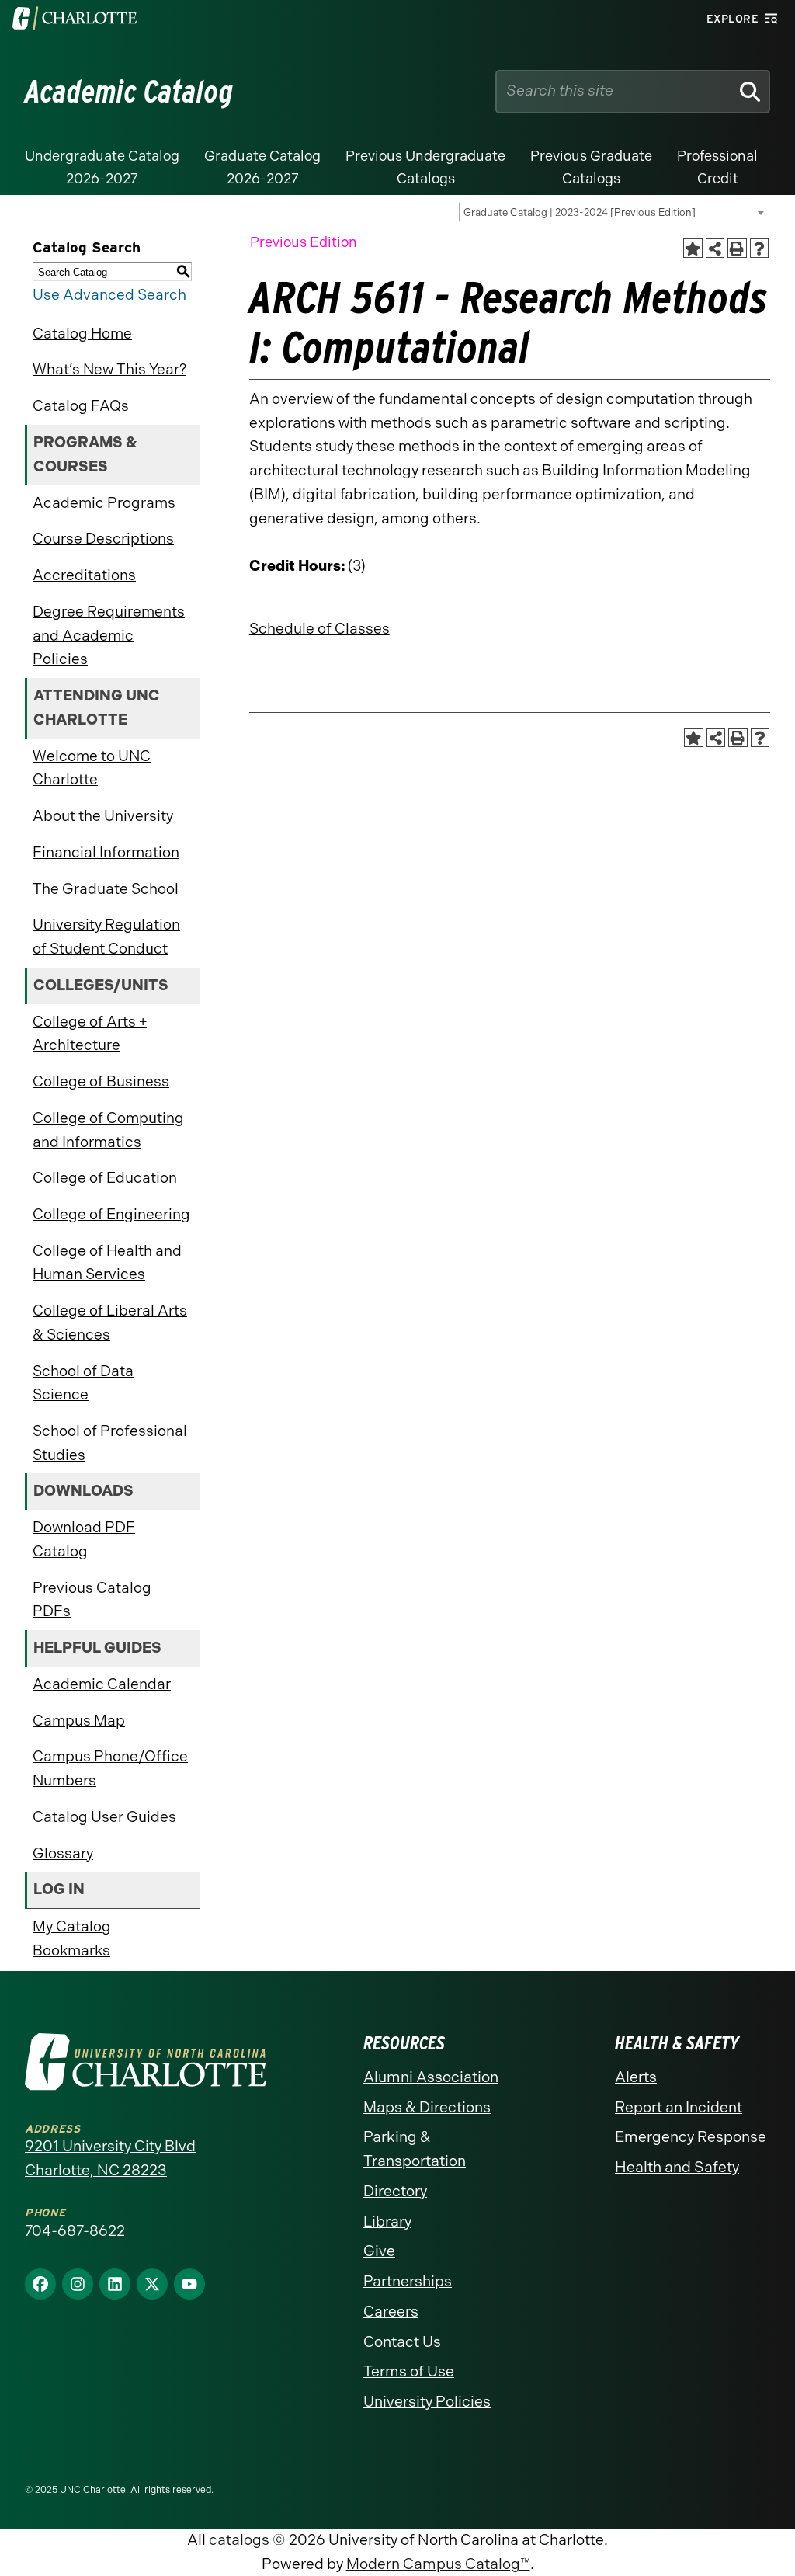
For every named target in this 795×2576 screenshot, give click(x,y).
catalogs (239, 2540)
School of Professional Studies (110, 1443)
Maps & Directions (427, 2107)
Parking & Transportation (415, 2149)
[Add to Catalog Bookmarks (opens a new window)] (693, 248)
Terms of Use (409, 2371)
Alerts (636, 2077)
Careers (391, 2312)
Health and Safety (677, 2167)
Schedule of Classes (319, 629)
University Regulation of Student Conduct (106, 937)
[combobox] (614, 212)
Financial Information (106, 852)
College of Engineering (111, 1214)
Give (379, 2251)
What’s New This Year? (109, 369)
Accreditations (84, 575)
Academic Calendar (102, 1684)
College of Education (105, 1178)
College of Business (101, 1081)
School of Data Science (83, 1383)
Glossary (63, 1853)
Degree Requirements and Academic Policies (109, 635)
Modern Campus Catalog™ (438, 2564)
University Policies (427, 2402)
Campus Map (79, 1721)
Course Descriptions (103, 539)
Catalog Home (82, 334)
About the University (103, 816)
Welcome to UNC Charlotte (92, 768)
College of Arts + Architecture (90, 1034)
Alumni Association (431, 2077)
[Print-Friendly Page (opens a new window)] (737, 248)
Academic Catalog (129, 92)
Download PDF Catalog (84, 1539)
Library (387, 2221)
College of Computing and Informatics (108, 1130)
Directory (395, 2191)
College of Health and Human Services (107, 1263)
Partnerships (408, 2281)
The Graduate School (106, 889)
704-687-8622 (75, 2231)
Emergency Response (691, 2137)
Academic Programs (104, 503)
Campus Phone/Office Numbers (110, 1768)
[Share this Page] (715, 248)
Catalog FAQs (81, 406)
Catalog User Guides (104, 1817)
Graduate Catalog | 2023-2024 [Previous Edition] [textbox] (580, 212)
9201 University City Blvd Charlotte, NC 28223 (110, 2158)
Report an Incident (679, 2107)
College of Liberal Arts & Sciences (110, 1323)
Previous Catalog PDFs (92, 1600)
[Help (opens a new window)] (760, 248)
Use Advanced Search (109, 295)
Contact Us (402, 2342)
